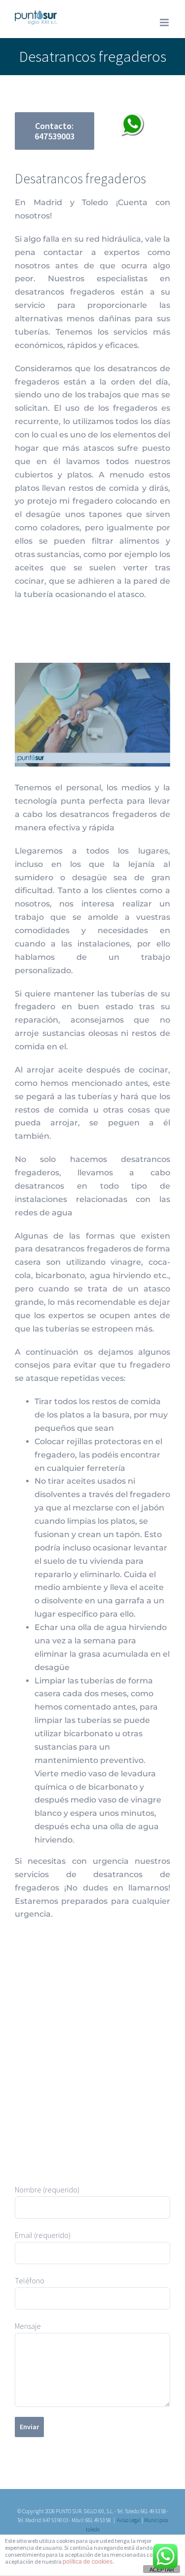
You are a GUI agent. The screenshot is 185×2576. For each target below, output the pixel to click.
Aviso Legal (129, 2520)
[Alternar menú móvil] (165, 22)
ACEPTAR (162, 2570)
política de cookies (88, 2562)
